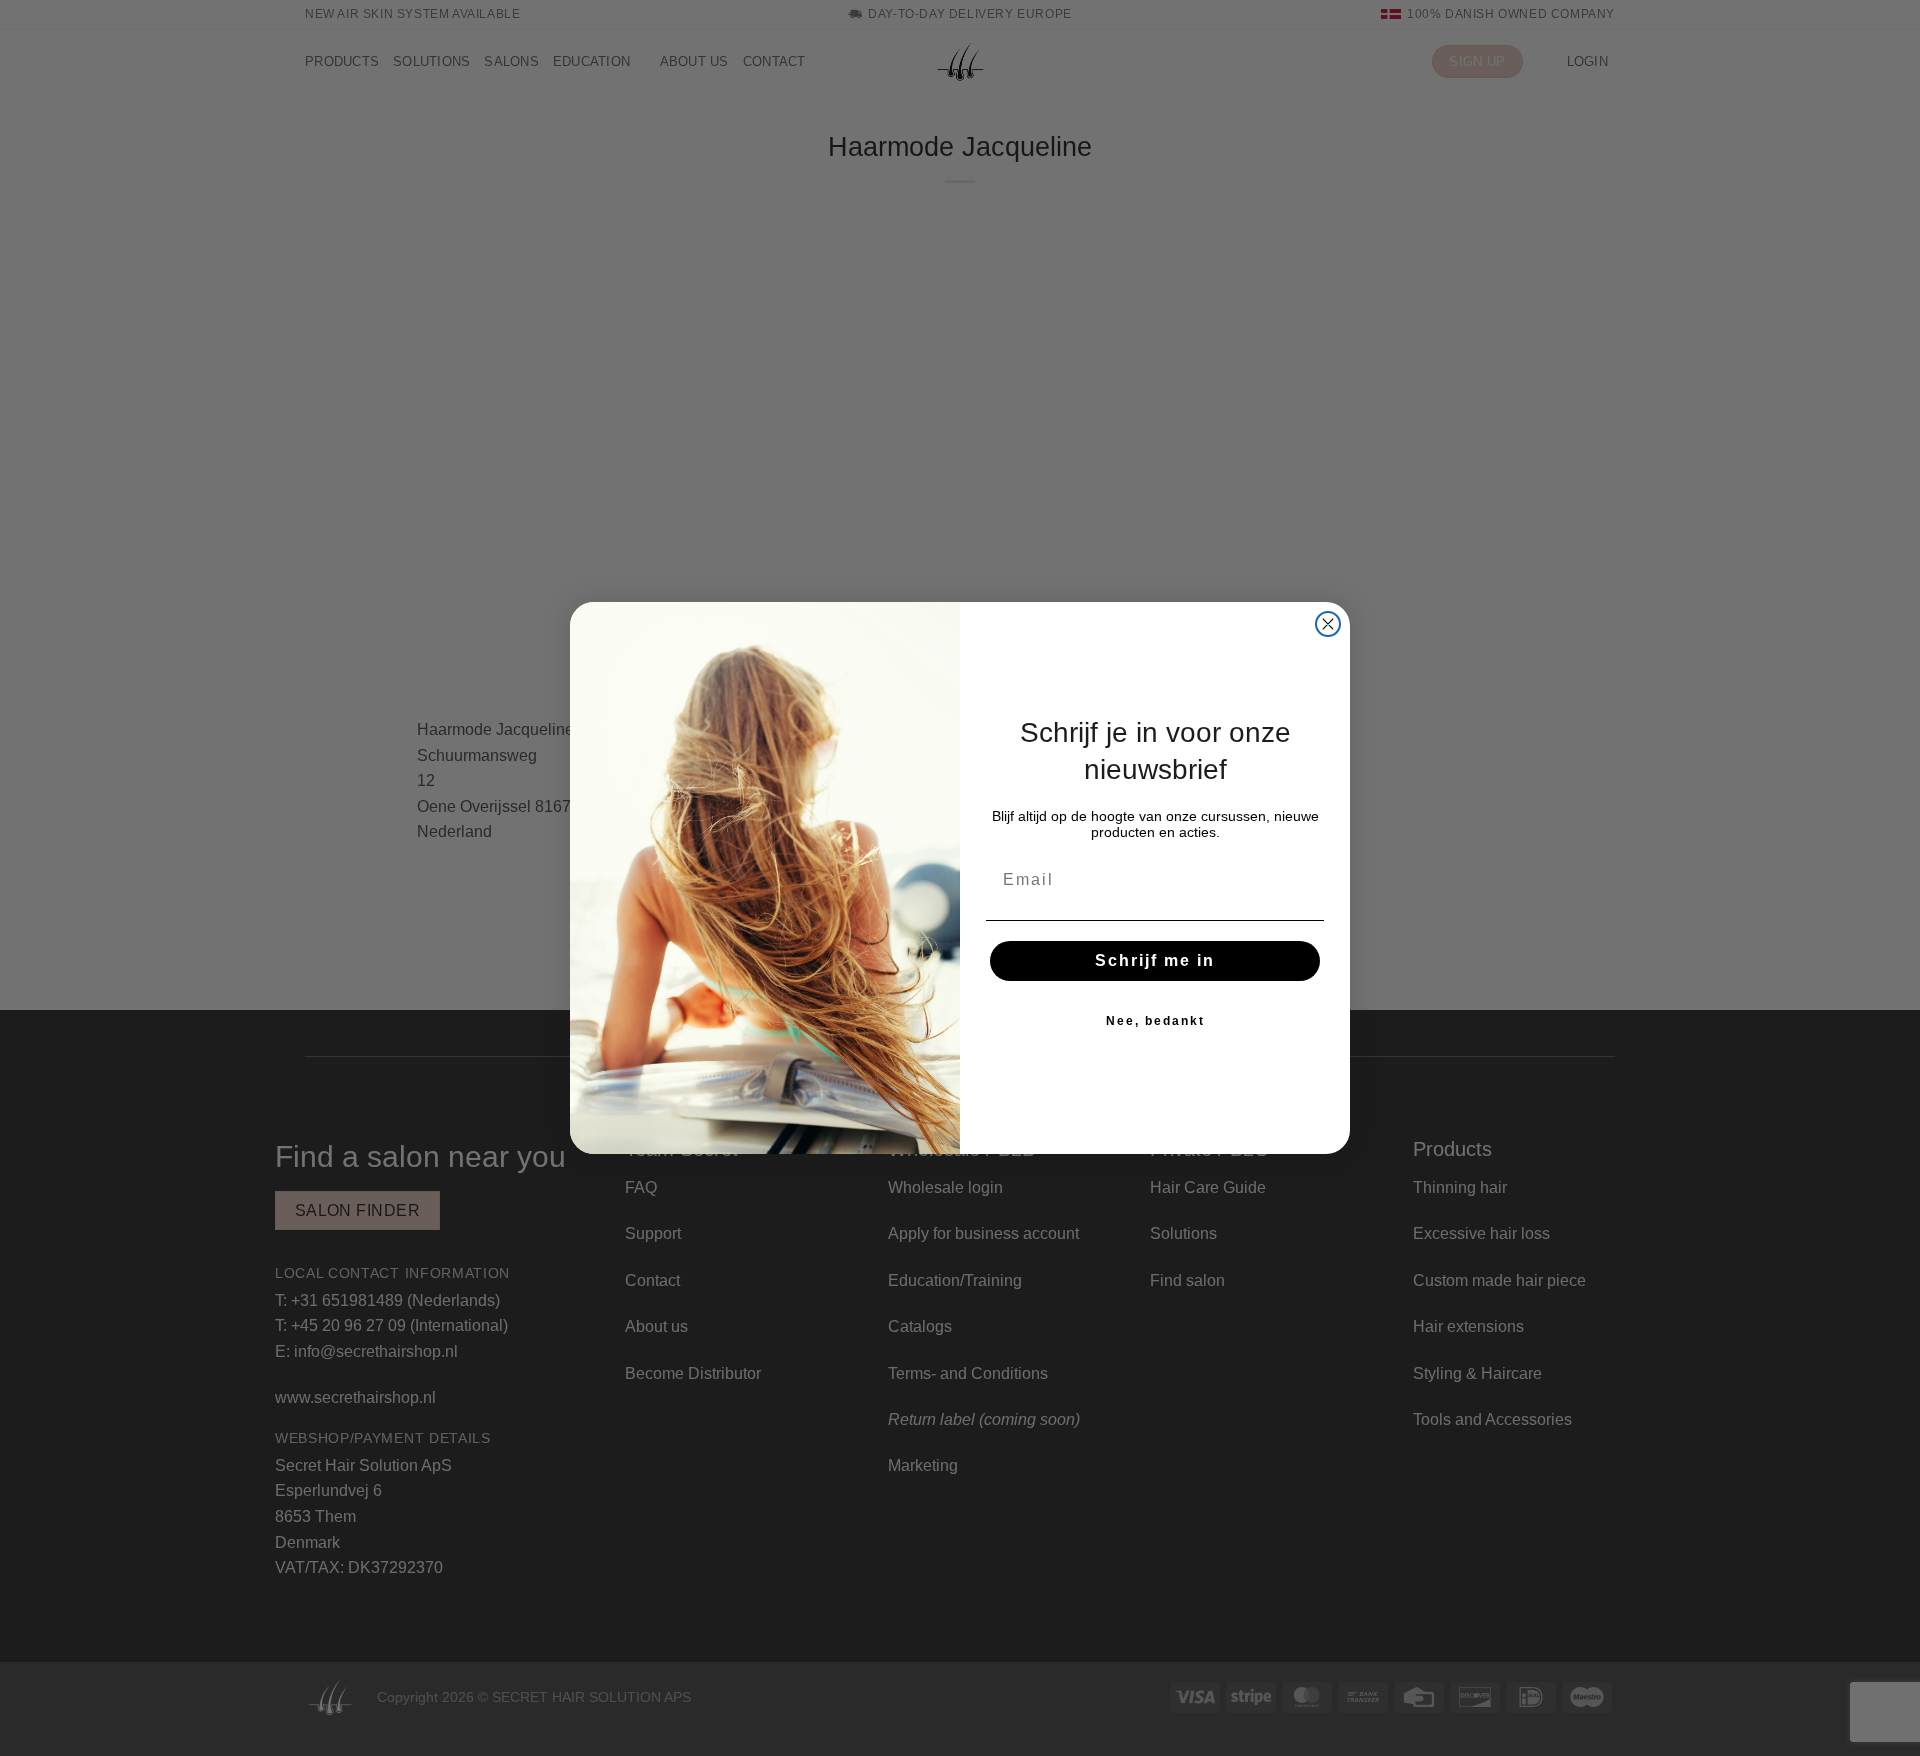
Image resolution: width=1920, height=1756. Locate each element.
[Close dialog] (1328, 624)
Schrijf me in (1155, 960)
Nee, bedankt (1155, 1021)
